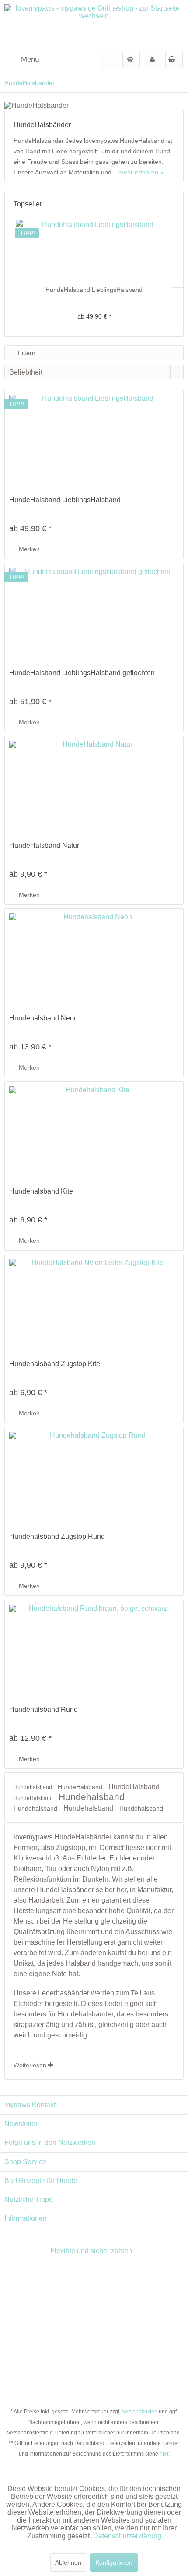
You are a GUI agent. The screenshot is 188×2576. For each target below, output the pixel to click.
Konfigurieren (114, 2562)
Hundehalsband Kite (41, 1191)
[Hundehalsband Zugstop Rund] (94, 1475)
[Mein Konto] (153, 60)
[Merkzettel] (131, 60)
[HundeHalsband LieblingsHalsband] (94, 250)
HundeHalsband (81, 1787)
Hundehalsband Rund (44, 1710)
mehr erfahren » (141, 172)
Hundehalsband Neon (44, 1018)
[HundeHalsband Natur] (94, 784)
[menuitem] (22, 60)
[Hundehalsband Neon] (94, 957)
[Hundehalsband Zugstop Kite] (94, 1303)
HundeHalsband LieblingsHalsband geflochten (82, 673)
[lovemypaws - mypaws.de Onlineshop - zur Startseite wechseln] (94, 25)
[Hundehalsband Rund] (94, 1648)
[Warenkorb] (174, 60)
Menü (30, 59)
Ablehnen (68, 2562)
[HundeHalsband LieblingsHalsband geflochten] (94, 612)
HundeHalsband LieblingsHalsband (94, 290)
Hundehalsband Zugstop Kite (55, 1364)
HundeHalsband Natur (44, 845)
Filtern (26, 353)
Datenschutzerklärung (127, 2536)
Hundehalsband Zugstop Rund (57, 1536)
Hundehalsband (33, 1787)
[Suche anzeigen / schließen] (110, 60)
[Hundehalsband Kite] (94, 1130)
